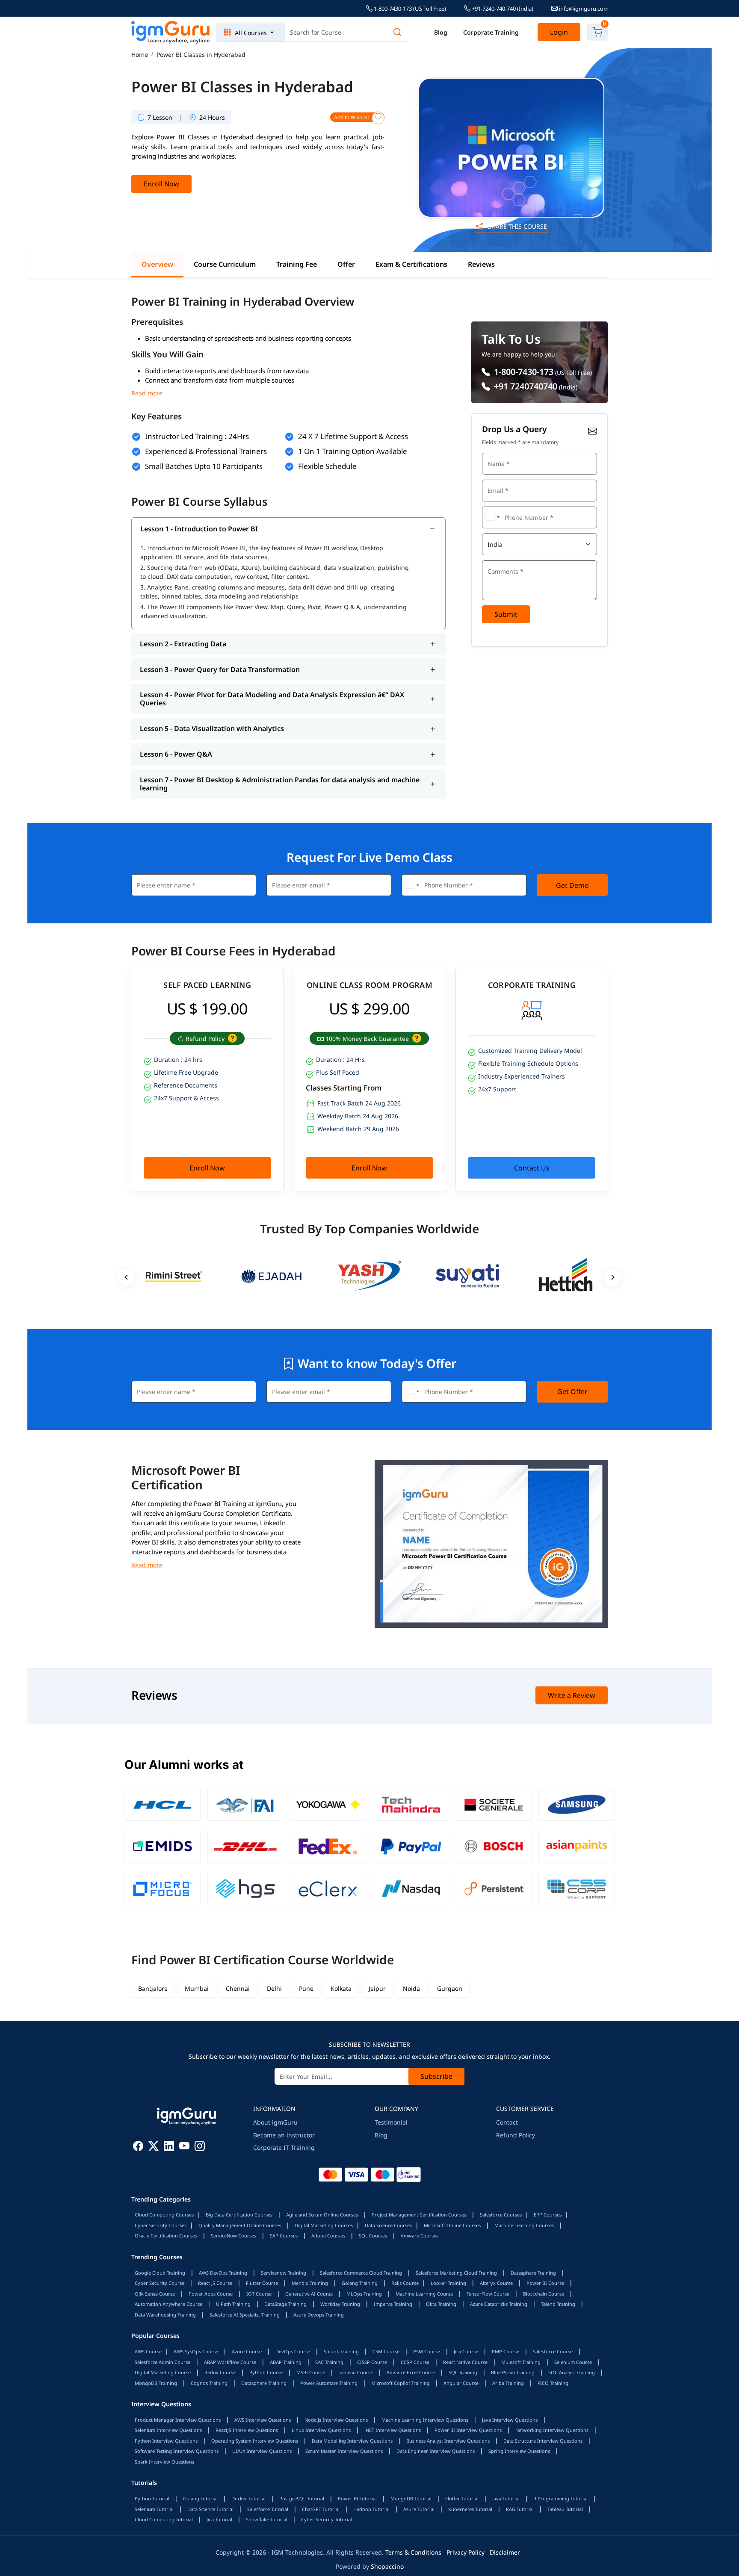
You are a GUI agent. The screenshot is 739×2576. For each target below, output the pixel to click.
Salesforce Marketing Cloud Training (456, 2273)
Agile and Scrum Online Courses (322, 2215)
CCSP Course (415, 2362)
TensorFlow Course (488, 2294)
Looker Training (448, 2283)
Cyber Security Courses (161, 2225)
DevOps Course (293, 2351)
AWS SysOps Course (196, 2351)
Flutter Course (262, 2283)
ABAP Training (286, 2362)
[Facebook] (138, 2147)
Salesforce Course (553, 2351)
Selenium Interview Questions (168, 2430)
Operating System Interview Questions (255, 2441)
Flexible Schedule (327, 466)
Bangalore (153, 1988)
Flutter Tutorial (462, 2498)
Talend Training (558, 2304)
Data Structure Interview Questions (543, 2441)
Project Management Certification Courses (419, 2215)
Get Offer (572, 1391)
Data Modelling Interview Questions (352, 2441)
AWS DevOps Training (223, 2273)
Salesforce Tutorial (268, 2509)
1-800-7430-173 (523, 372)
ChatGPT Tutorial (321, 2509)
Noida (411, 1988)
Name (493, 452)
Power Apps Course (211, 2294)
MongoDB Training (156, 2383)
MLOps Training (364, 2294)
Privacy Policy (466, 2552)
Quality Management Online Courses (240, 2225)
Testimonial (391, 2122)
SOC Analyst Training (572, 2372)
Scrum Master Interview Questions (344, 2451)
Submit (506, 614)
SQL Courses (373, 2236)
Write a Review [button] (572, 1695)
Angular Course (461, 2383)
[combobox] (492, 517)
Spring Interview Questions (519, 2451)
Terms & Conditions (413, 2552)
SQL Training (463, 2372)
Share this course (517, 226)
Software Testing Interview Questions (177, 2451)
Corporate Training (491, 32)
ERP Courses (548, 2215)
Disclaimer (505, 2552)
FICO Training (553, 2383)
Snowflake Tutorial (267, 2519)
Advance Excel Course (411, 2372)
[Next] (612, 1277)
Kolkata (341, 1988)
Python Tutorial (152, 2498)
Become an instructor (284, 2135)
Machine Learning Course (424, 2294)
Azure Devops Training (319, 2315)
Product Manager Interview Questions (178, 2420)
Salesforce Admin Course (163, 2362)
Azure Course (247, 2351)
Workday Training (340, 2304)
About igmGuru (275, 2122)
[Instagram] (200, 2147)
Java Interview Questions (510, 2420)
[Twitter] (154, 2147)
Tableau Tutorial (565, 2509)
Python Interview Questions (166, 2441)
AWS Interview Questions (263, 2420)
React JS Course (215, 2283)
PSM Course (427, 2351)
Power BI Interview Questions (468, 2430)
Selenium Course (573, 2362)
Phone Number (504, 505)
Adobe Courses (328, 2236)
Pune (306, 1988)
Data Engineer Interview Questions (436, 2451)
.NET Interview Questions (393, 2430)
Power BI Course (545, 2283)
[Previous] (127, 1277)
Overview (157, 264)
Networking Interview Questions (552, 2430)
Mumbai (197, 1988)
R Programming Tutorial (560, 2498)
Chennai (238, 1988)
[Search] (397, 32)
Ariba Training (508, 2383)
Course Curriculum (225, 264)
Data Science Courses (388, 2225)
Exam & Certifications (411, 264)
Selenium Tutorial (154, 2509)
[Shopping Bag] (597, 32)
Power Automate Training (329, 2383)
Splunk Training (341, 2351)
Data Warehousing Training (165, 2315)
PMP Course (505, 2351)
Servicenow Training (284, 2273)
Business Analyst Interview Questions (448, 2441)
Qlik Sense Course (155, 2294)
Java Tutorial (506, 2498)
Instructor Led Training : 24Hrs (197, 436)
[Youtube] (184, 2147)
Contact (507, 2122)
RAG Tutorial (520, 2509)
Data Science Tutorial (210, 2509)
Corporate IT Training (284, 2147)
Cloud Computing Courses (164, 2215)
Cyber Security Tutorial (327, 2519)
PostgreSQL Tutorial (302, 2498)
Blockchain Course (544, 2294)
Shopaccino (387, 2566)
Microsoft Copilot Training (401, 2383)
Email (493, 479)
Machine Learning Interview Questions (425, 2420)
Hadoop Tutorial (371, 2509)
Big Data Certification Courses (239, 2215)
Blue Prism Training (513, 2372)
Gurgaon (450, 1988)
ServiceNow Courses (234, 2236)
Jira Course (466, 2351)
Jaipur (377, 1988)
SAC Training (329, 2362)
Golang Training (360, 2283)
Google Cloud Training (160, 2273)
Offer (346, 264)
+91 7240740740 (525, 386)
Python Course (266, 2372)
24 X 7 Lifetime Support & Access (353, 436)
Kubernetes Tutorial (470, 2509)
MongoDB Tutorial (411, 2498)
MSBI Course (311, 2372)
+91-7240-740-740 (502, 9)
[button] (232, 1039)
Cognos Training (209, 2383)
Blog (441, 32)
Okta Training (441, 2304)
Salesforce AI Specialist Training (245, 2315)
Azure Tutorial (419, 2509)
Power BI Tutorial (357, 2498)
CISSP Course (372, 2362)
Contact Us (532, 1168)
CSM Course (386, 2351)
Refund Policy (516, 2135)
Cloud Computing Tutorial (164, 2519)
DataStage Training (285, 2304)
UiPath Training (233, 2304)
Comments (499, 559)
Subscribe (436, 2076)
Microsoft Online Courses (452, 2225)
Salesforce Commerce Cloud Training (361, 2273)
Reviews (481, 264)
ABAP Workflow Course (230, 2362)
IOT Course (259, 2294)
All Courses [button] (251, 33)
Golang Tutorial (200, 2498)
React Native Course (465, 2362)
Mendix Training (310, 2283)
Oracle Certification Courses (166, 2236)
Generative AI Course (309, 2294)
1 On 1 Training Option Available (353, 451)
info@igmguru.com (583, 9)
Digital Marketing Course (163, 2372)
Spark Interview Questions (164, 2462)
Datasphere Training (533, 2273)
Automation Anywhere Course (168, 2304)
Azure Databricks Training (499, 2304)
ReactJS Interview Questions (247, 2430)
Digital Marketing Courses (324, 2225)
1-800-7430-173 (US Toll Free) (409, 9)
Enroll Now (161, 184)
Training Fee (297, 264)
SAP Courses (284, 2236)
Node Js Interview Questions (336, 2420)
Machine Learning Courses (524, 2225)
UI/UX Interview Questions (262, 2451)
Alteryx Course (496, 2283)
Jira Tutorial (219, 2519)
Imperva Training (393, 2304)
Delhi (274, 1988)
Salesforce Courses (501, 2215)
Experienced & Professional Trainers (206, 451)
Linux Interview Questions (321, 2430)
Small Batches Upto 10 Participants (204, 466)
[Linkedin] (169, 2147)
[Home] (171, 32)
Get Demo (572, 885)
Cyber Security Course (160, 2283)
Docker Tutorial (248, 2498)
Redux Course (220, 2372)
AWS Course (148, 2351)
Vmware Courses (420, 2236)
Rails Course (405, 2283)
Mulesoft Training (521, 2362)
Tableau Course (356, 2372)
